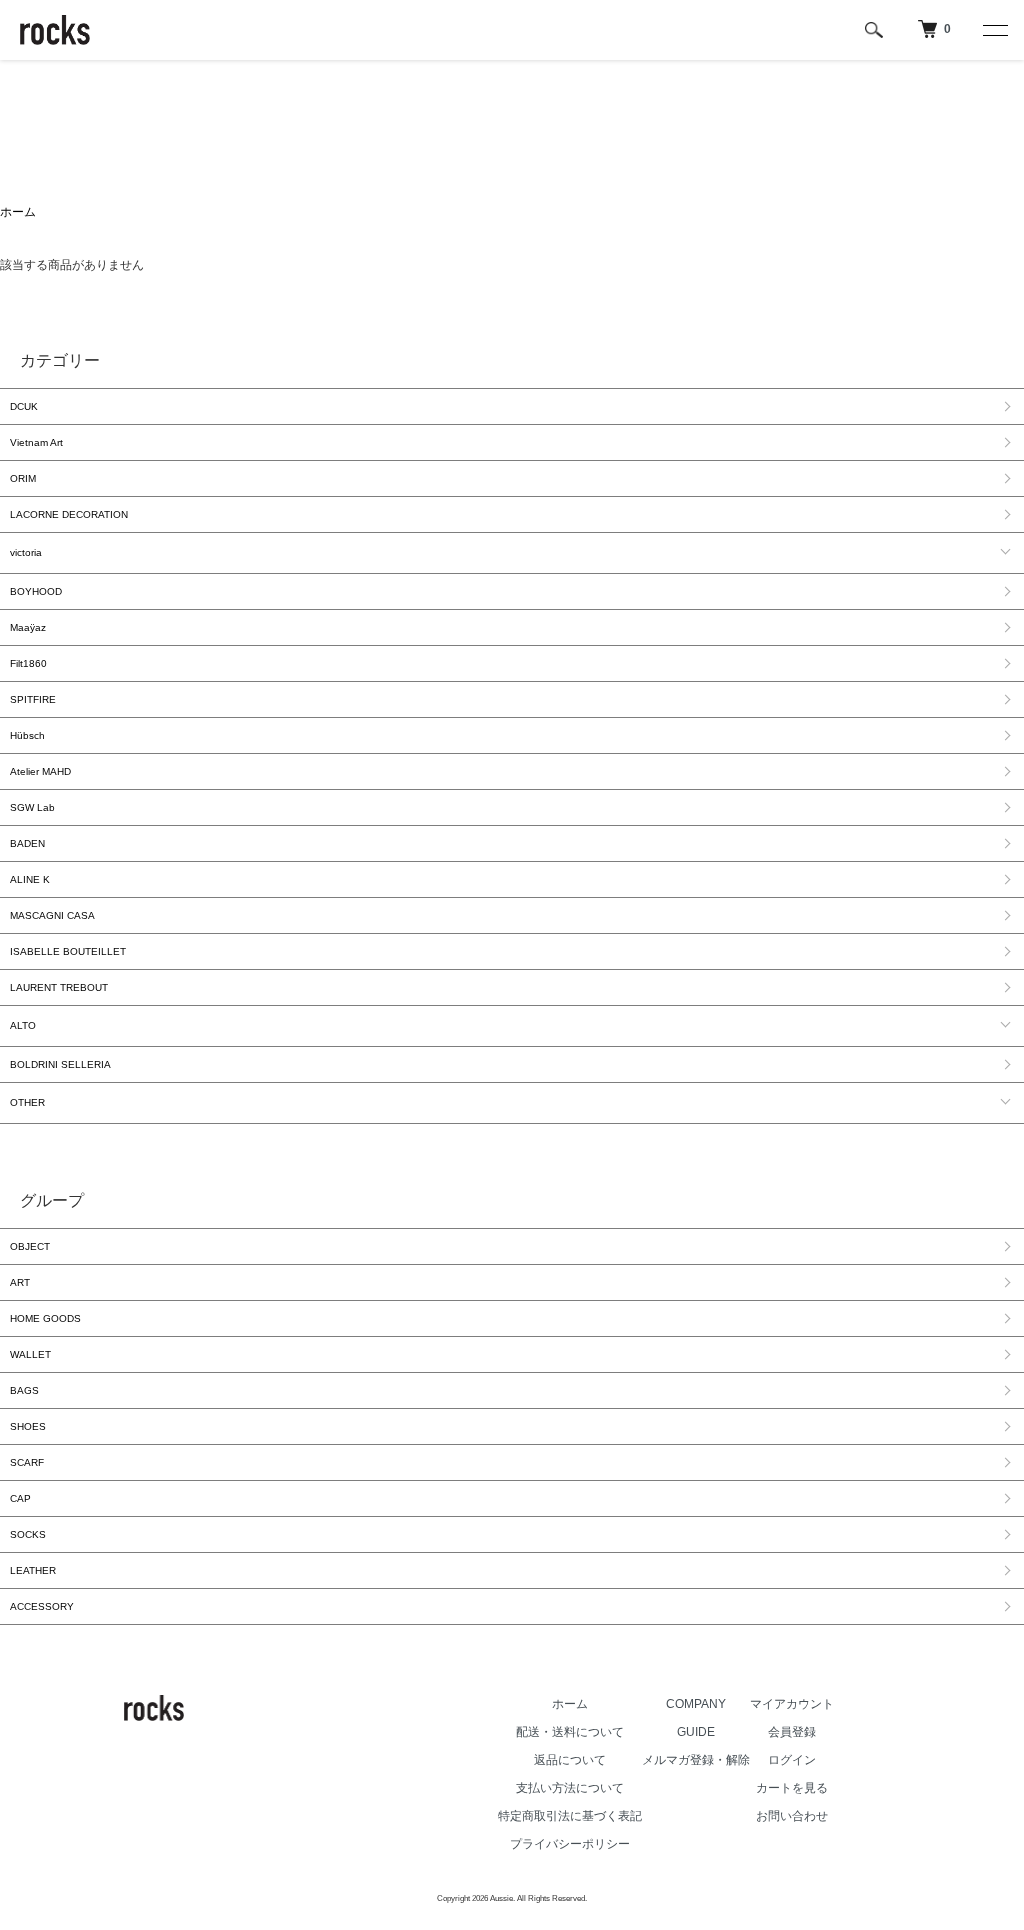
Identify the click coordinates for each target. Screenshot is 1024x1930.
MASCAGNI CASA (52, 915)
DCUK (24, 406)
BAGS (24, 1390)
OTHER (27, 1102)
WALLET (30, 1354)
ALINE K (30, 879)
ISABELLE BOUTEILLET (68, 951)
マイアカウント (792, 1704)
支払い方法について (570, 1788)
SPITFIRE (33, 699)
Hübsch (27, 735)
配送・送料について (570, 1732)
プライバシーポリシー (570, 1844)
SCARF (27, 1462)
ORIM (23, 478)
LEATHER (33, 1570)
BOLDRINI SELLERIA (60, 1064)
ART (20, 1282)
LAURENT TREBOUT (59, 987)
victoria (26, 552)
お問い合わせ (792, 1816)
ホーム (18, 212)
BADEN (27, 843)
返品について (570, 1760)
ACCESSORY (42, 1606)
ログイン (792, 1760)
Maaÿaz (28, 627)
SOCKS (28, 1534)
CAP (20, 1498)
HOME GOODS (45, 1318)
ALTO (23, 1025)
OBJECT (30, 1246)
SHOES (28, 1426)
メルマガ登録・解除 (696, 1760)
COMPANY (696, 1704)
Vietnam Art (36, 442)
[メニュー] (994, 30)
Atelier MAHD (40, 771)
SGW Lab (32, 807)
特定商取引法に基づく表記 (570, 1816)
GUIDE (696, 1732)
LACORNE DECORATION (69, 514)
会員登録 (792, 1732)
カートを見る (792, 1788)
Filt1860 (28, 663)
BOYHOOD (36, 591)
